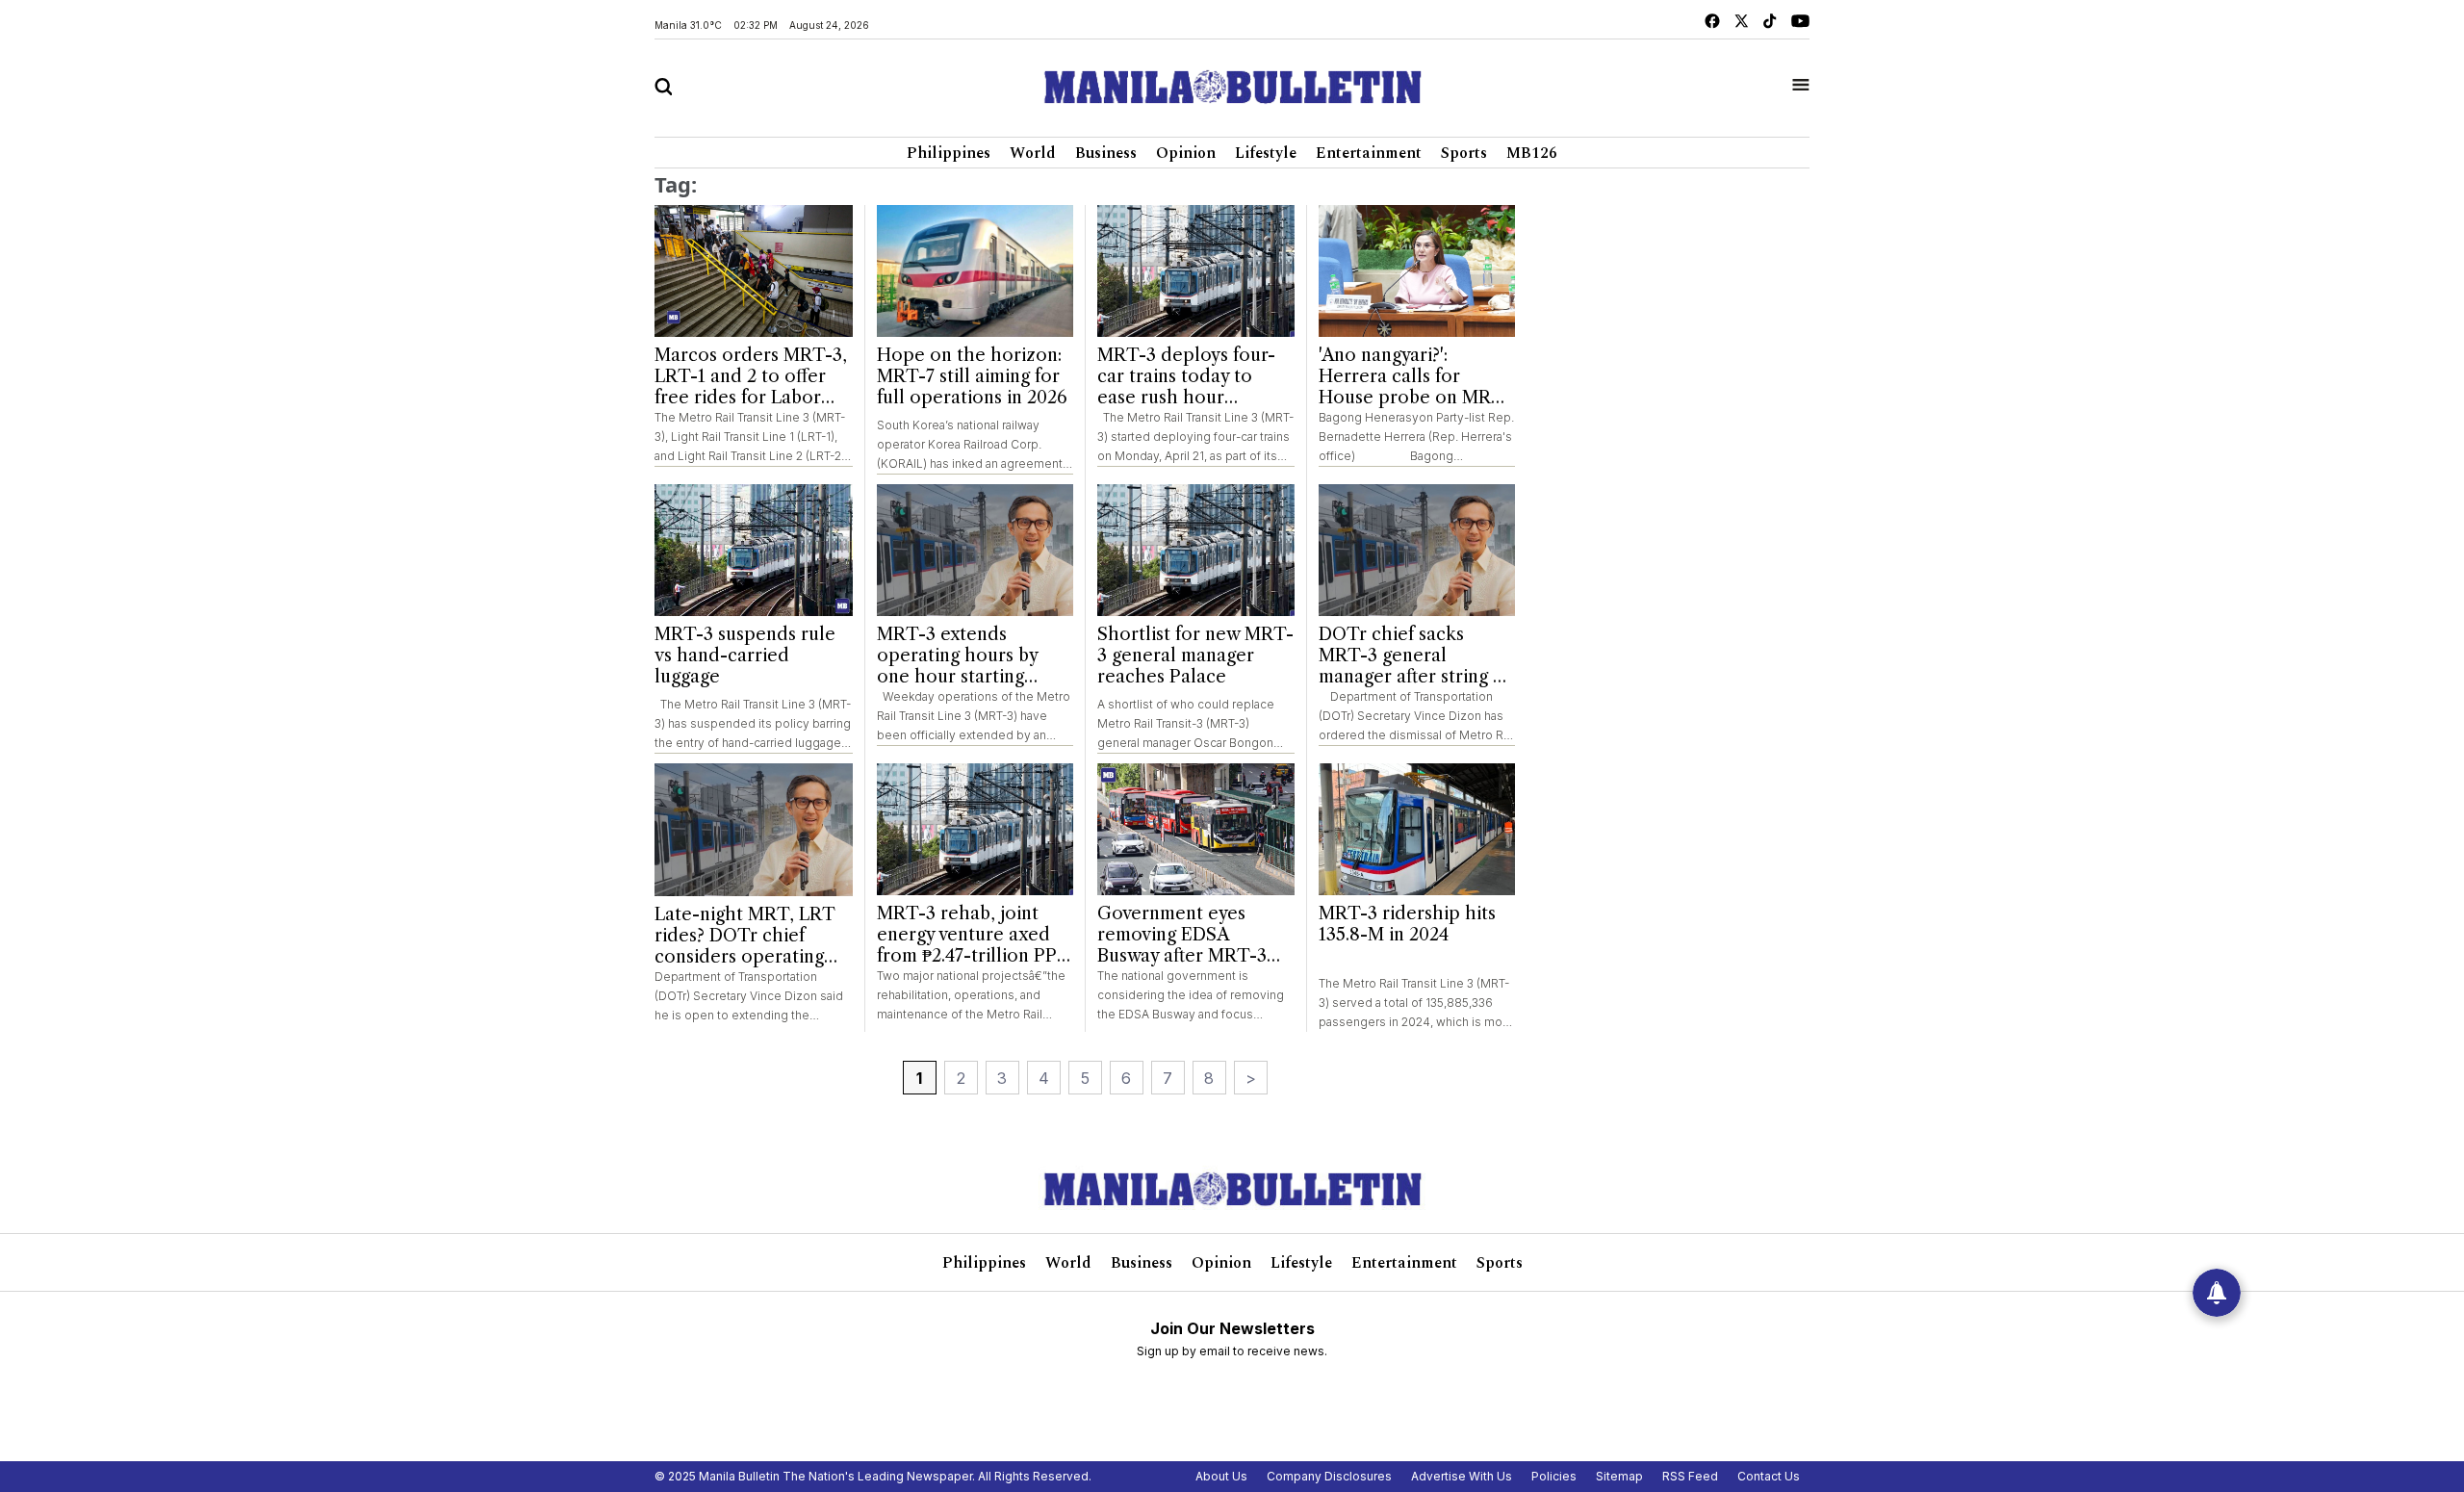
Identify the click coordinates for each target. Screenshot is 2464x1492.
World (1033, 153)
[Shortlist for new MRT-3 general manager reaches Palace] (1196, 550)
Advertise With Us (1462, 1476)
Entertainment (1369, 153)
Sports (1464, 153)
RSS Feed (1690, 1476)
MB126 (1532, 153)
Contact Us (1769, 1476)
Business (1106, 153)
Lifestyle (1266, 153)
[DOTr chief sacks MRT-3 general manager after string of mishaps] (1417, 550)
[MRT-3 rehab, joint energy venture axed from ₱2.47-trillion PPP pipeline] (975, 829)
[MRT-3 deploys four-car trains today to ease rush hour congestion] (1196, 271)
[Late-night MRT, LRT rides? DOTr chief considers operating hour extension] (754, 830)
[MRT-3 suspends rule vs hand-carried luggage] (754, 551)
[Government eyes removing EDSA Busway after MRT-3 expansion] (1196, 829)
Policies (1554, 1476)
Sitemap (1619, 1476)
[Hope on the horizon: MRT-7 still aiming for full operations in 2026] (975, 271)
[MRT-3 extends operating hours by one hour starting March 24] (975, 550)
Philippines (949, 153)
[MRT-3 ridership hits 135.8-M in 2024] (1417, 829)
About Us (1221, 1476)
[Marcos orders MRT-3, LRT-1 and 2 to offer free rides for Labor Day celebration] (754, 271)
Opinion (1186, 153)
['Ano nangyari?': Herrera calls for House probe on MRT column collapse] (1417, 271)
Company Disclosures (1329, 1476)
